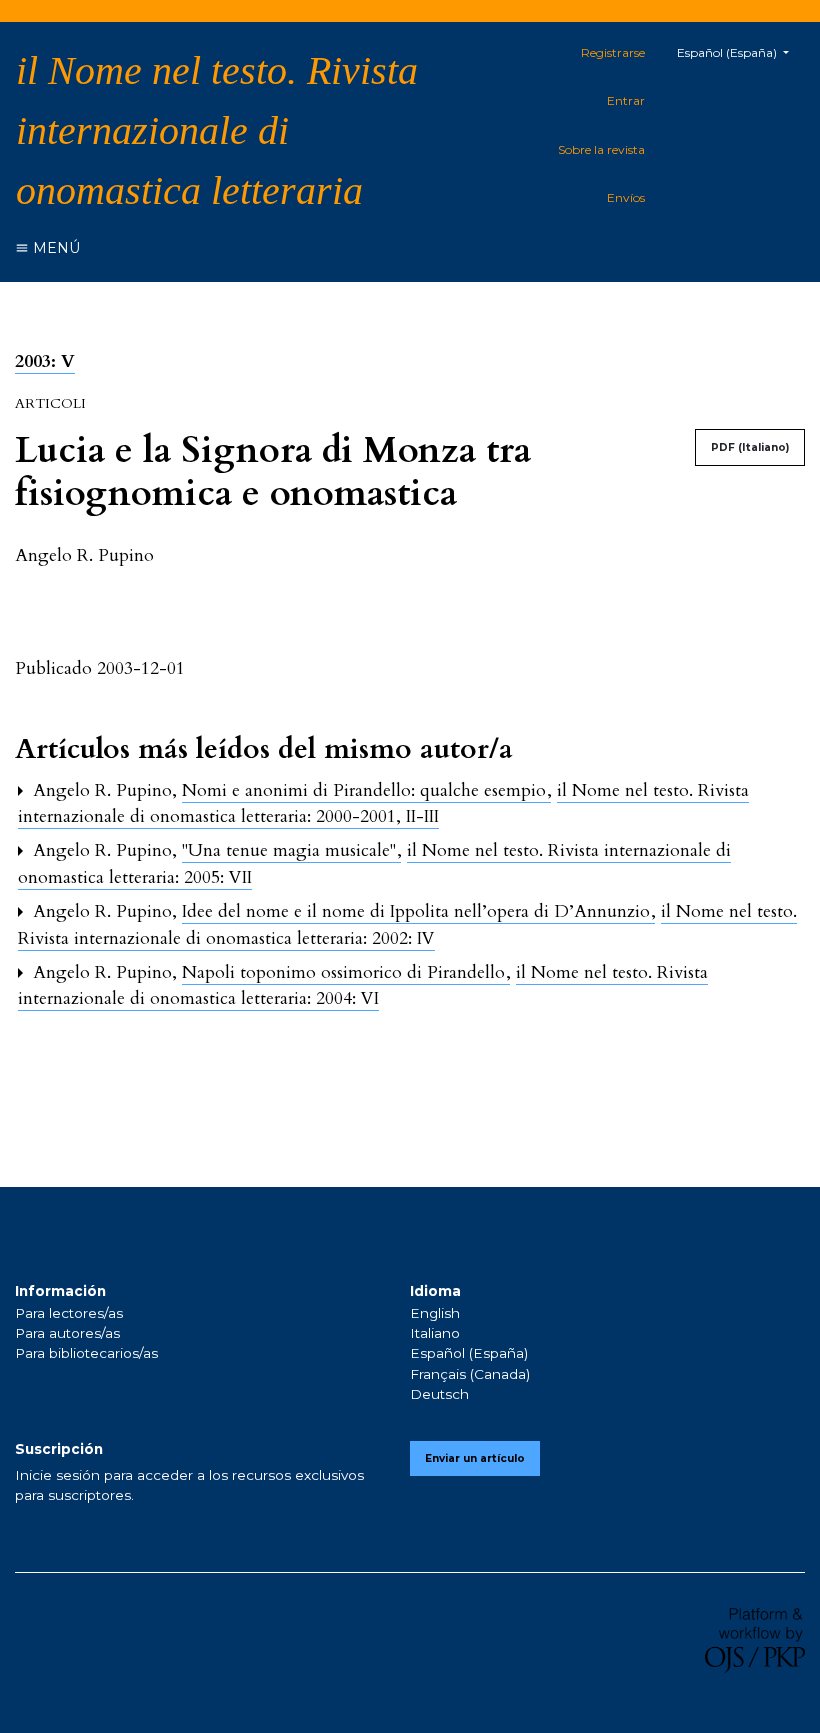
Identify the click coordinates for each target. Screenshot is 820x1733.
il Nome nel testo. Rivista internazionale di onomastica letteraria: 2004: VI (363, 985)
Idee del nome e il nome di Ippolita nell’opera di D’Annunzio (418, 911)
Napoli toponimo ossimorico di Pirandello (346, 972)
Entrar (626, 100)
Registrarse (613, 52)
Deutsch (439, 1394)
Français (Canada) (470, 1374)
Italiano (435, 1333)
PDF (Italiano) (750, 447)
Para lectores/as (69, 1313)
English (435, 1313)
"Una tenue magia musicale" (291, 850)
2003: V (45, 361)
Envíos (626, 197)
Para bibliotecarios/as (86, 1353)
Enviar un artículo (475, 1458)
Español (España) (469, 1353)
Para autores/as (67, 1333)
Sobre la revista (601, 149)
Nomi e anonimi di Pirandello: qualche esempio (366, 790)
